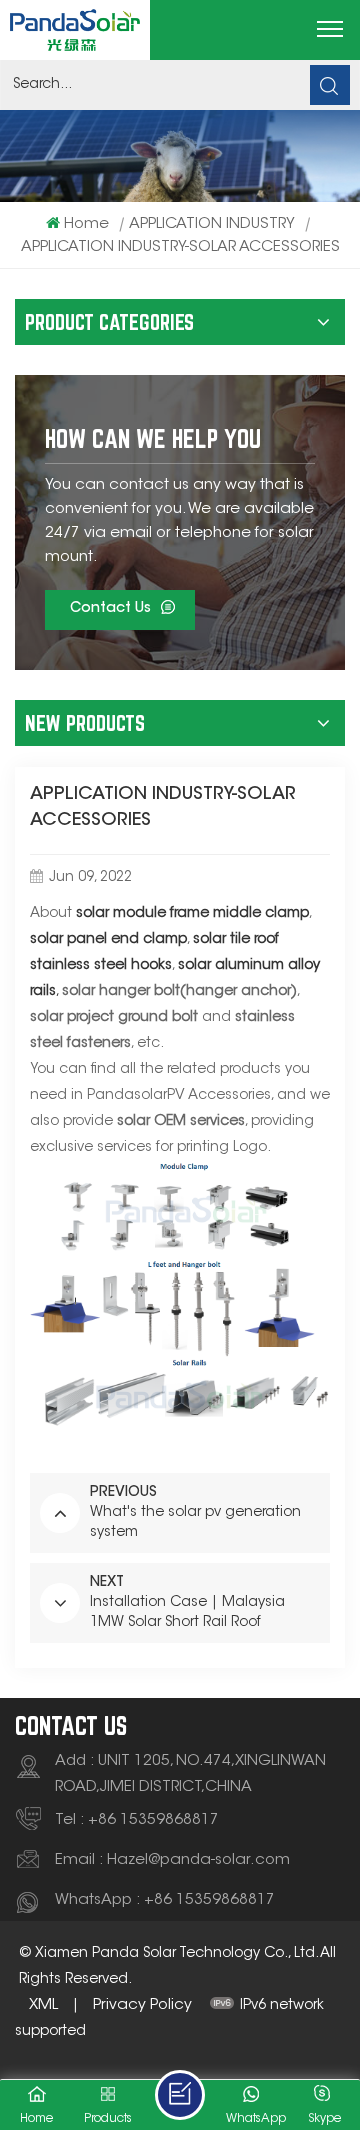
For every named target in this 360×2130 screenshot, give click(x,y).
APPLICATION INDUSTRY (212, 224)
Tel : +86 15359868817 (137, 1820)
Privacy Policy (142, 2005)
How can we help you (153, 438)
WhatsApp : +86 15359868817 (165, 1900)
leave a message (180, 2095)
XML (43, 2005)
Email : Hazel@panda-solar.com (172, 1860)
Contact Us (110, 609)
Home (86, 224)
